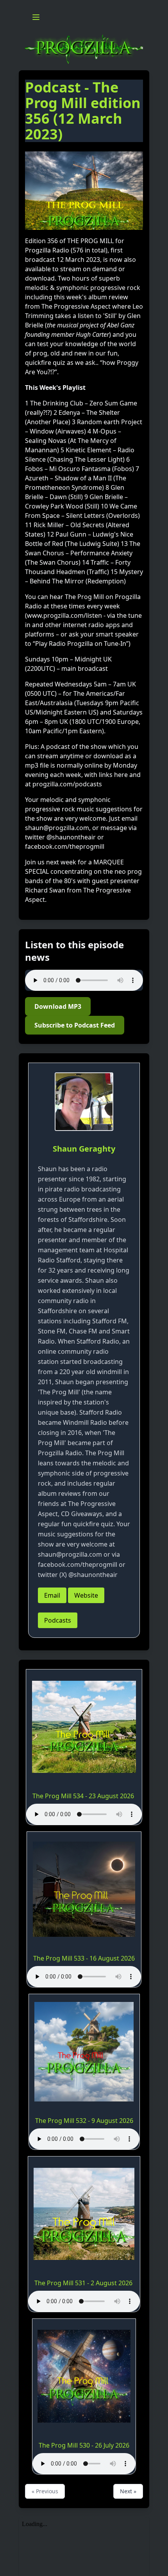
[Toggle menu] (36, 17)
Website (86, 1595)
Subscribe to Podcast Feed (75, 1025)
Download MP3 (58, 1006)
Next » (128, 2491)
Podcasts (58, 1620)
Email (52, 1595)
